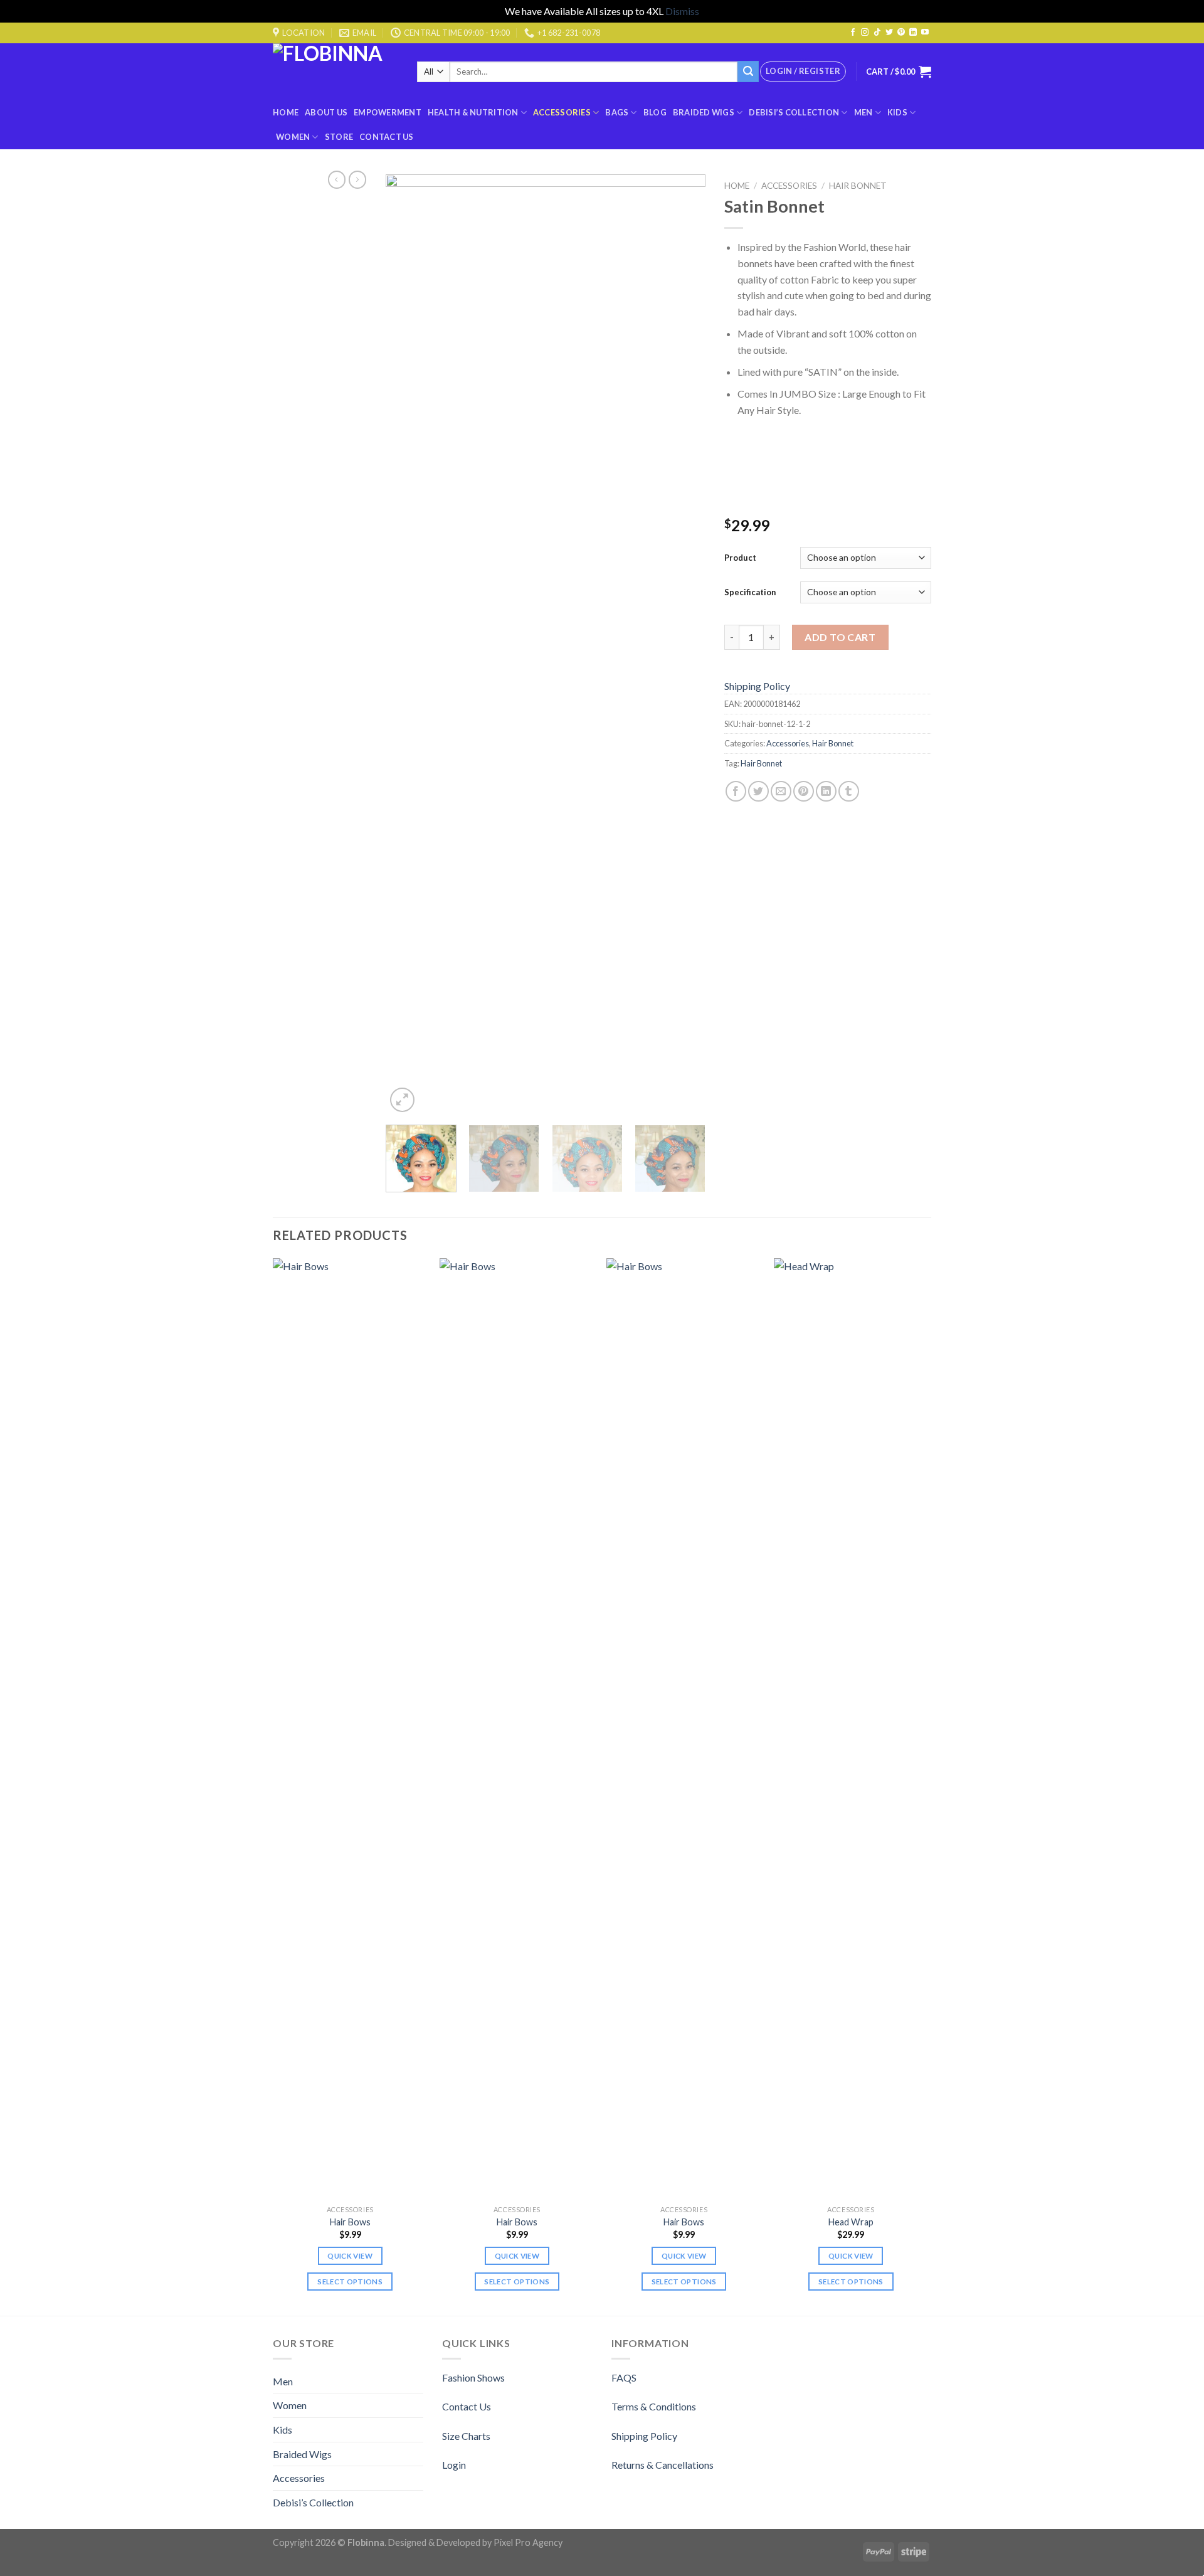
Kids (897, 112)
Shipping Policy (757, 686)
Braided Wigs (704, 112)
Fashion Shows (473, 2377)
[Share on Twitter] (758, 791)
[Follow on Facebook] (853, 33)
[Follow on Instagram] (865, 33)
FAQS (624, 2377)
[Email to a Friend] (781, 791)
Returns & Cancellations (663, 2465)
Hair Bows (350, 2222)
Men (863, 112)
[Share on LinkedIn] (826, 791)
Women (293, 137)
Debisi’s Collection (794, 112)
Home (286, 112)
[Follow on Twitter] (889, 33)
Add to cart (840, 637)
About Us (326, 112)
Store (339, 137)
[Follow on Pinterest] (901, 33)
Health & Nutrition (473, 112)
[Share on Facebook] (736, 791)
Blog (655, 112)
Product (740, 558)
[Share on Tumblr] (849, 791)
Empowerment (388, 112)
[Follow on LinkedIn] (913, 33)
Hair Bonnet (858, 186)
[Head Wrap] (851, 1729)
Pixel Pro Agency (528, 2542)
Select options (350, 2282)
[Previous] (408, 645)
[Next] (684, 645)
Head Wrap (851, 2222)
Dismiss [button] (682, 11)
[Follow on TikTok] (877, 33)
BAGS (617, 112)
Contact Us (387, 137)
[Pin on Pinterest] (804, 791)
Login (454, 2465)
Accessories (562, 112)
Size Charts (466, 2436)
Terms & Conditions (654, 2406)
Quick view (350, 2256)
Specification (750, 592)
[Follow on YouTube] (925, 33)
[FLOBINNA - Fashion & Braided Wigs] (335, 72)
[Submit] (748, 72)
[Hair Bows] (350, 1729)
